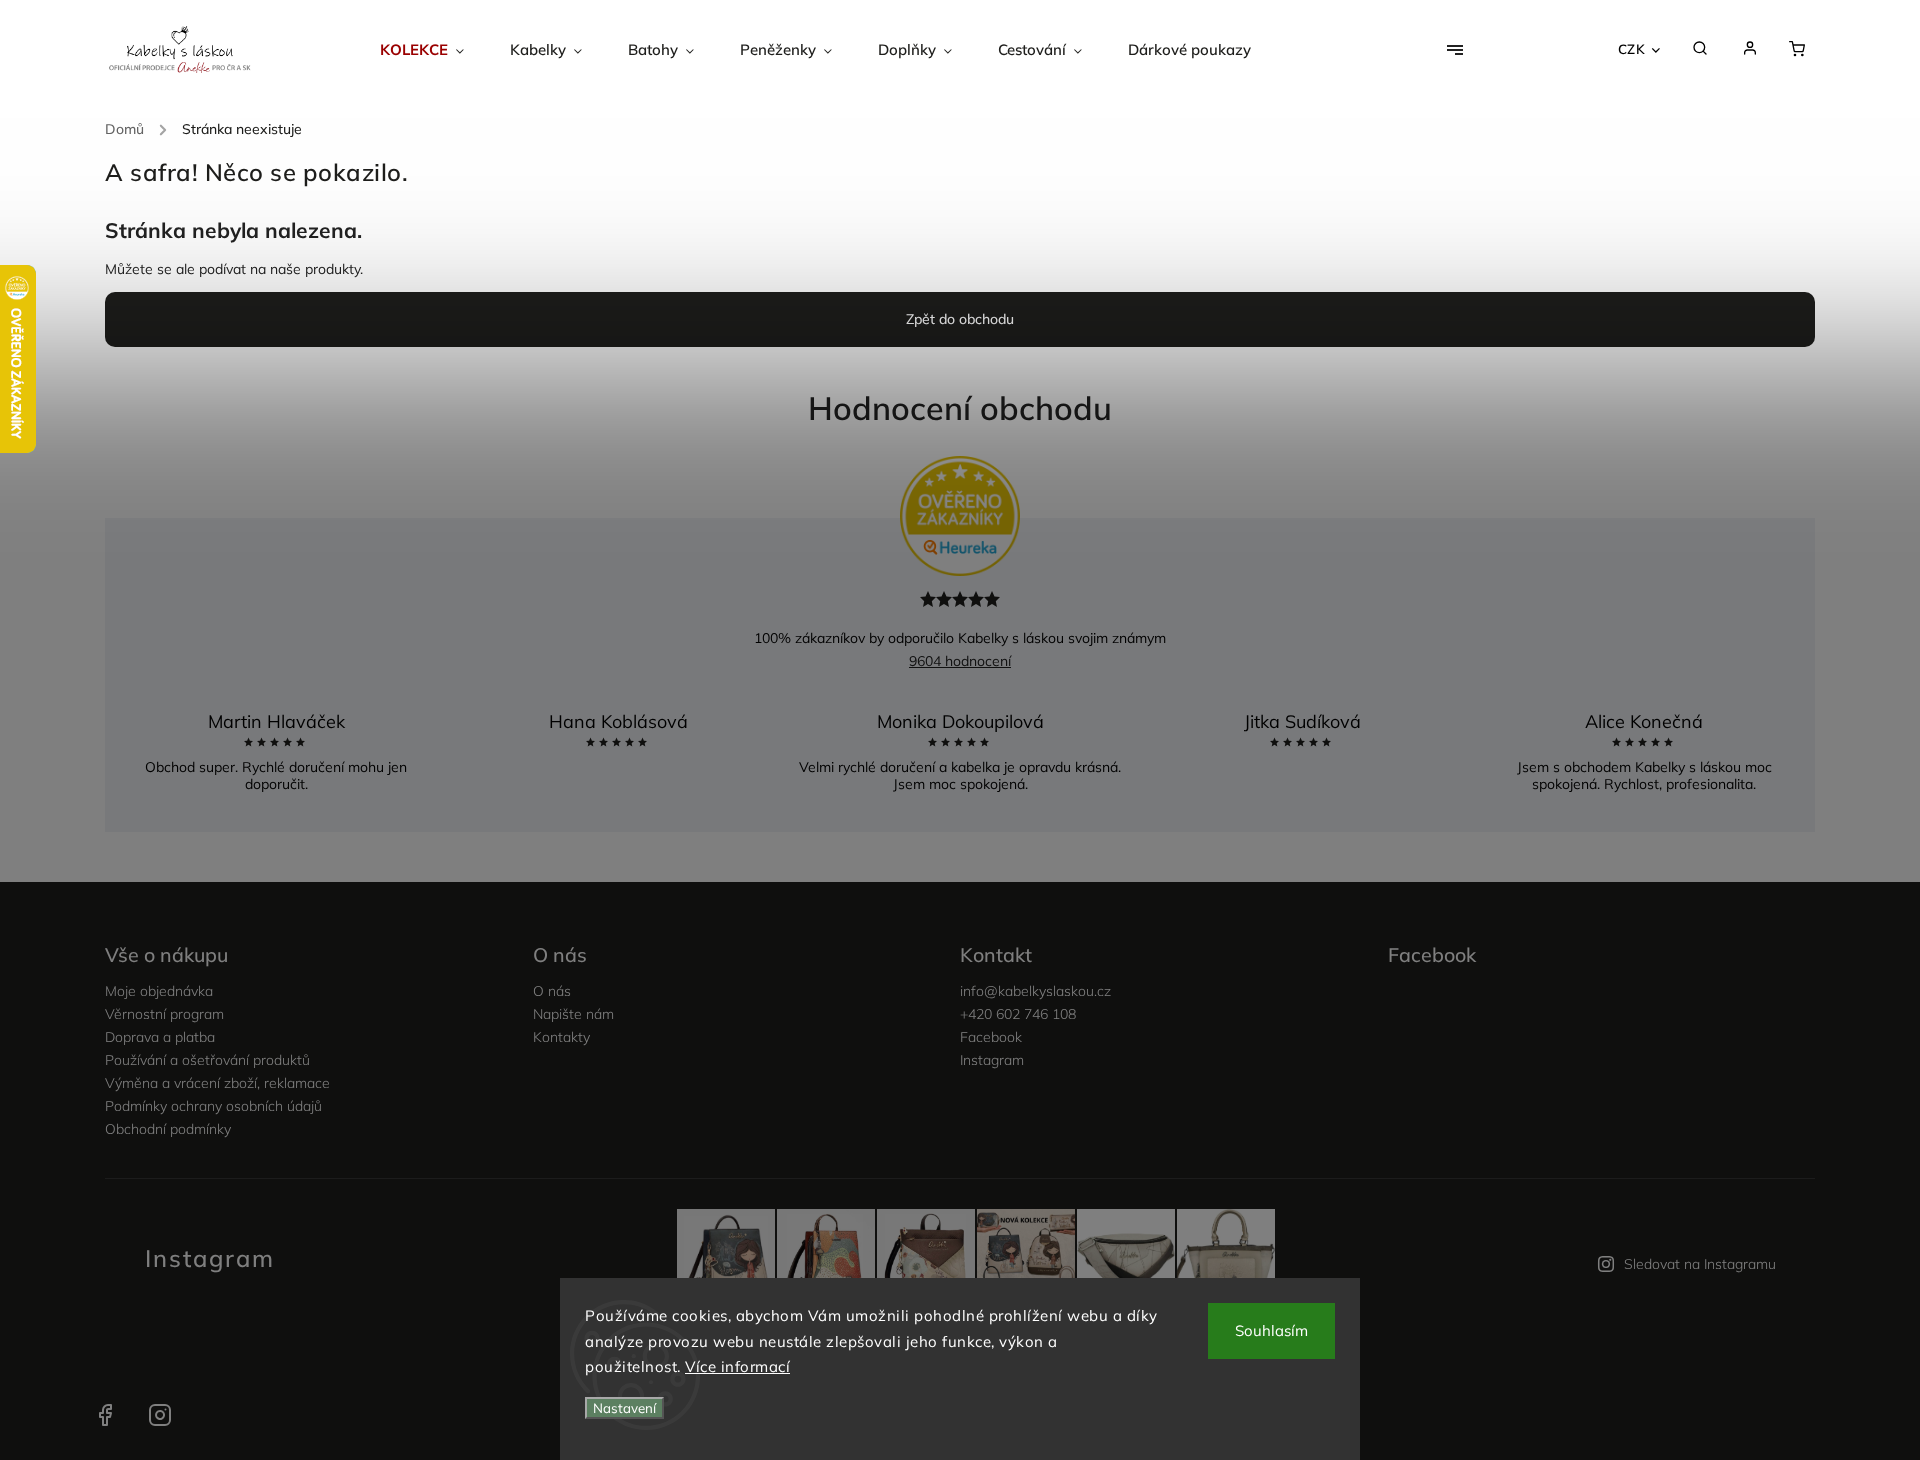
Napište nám (573, 1014)
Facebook (991, 1037)
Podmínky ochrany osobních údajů (213, 1106)
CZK (1632, 49)
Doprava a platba (160, 1037)
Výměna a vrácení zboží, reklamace (217, 1083)
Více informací (737, 1366)
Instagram (992, 1060)
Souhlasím (1271, 1330)
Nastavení (624, 1408)
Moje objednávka (159, 991)
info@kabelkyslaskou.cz (1035, 991)
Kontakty (561, 1037)
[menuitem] (433, 50)
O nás (552, 991)
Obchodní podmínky (168, 1129)
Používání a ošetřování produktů (207, 1060)
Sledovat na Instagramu (1700, 1264)
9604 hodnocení (960, 661)
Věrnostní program (164, 1014)
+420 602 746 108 (1018, 1014)
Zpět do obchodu (960, 319)
